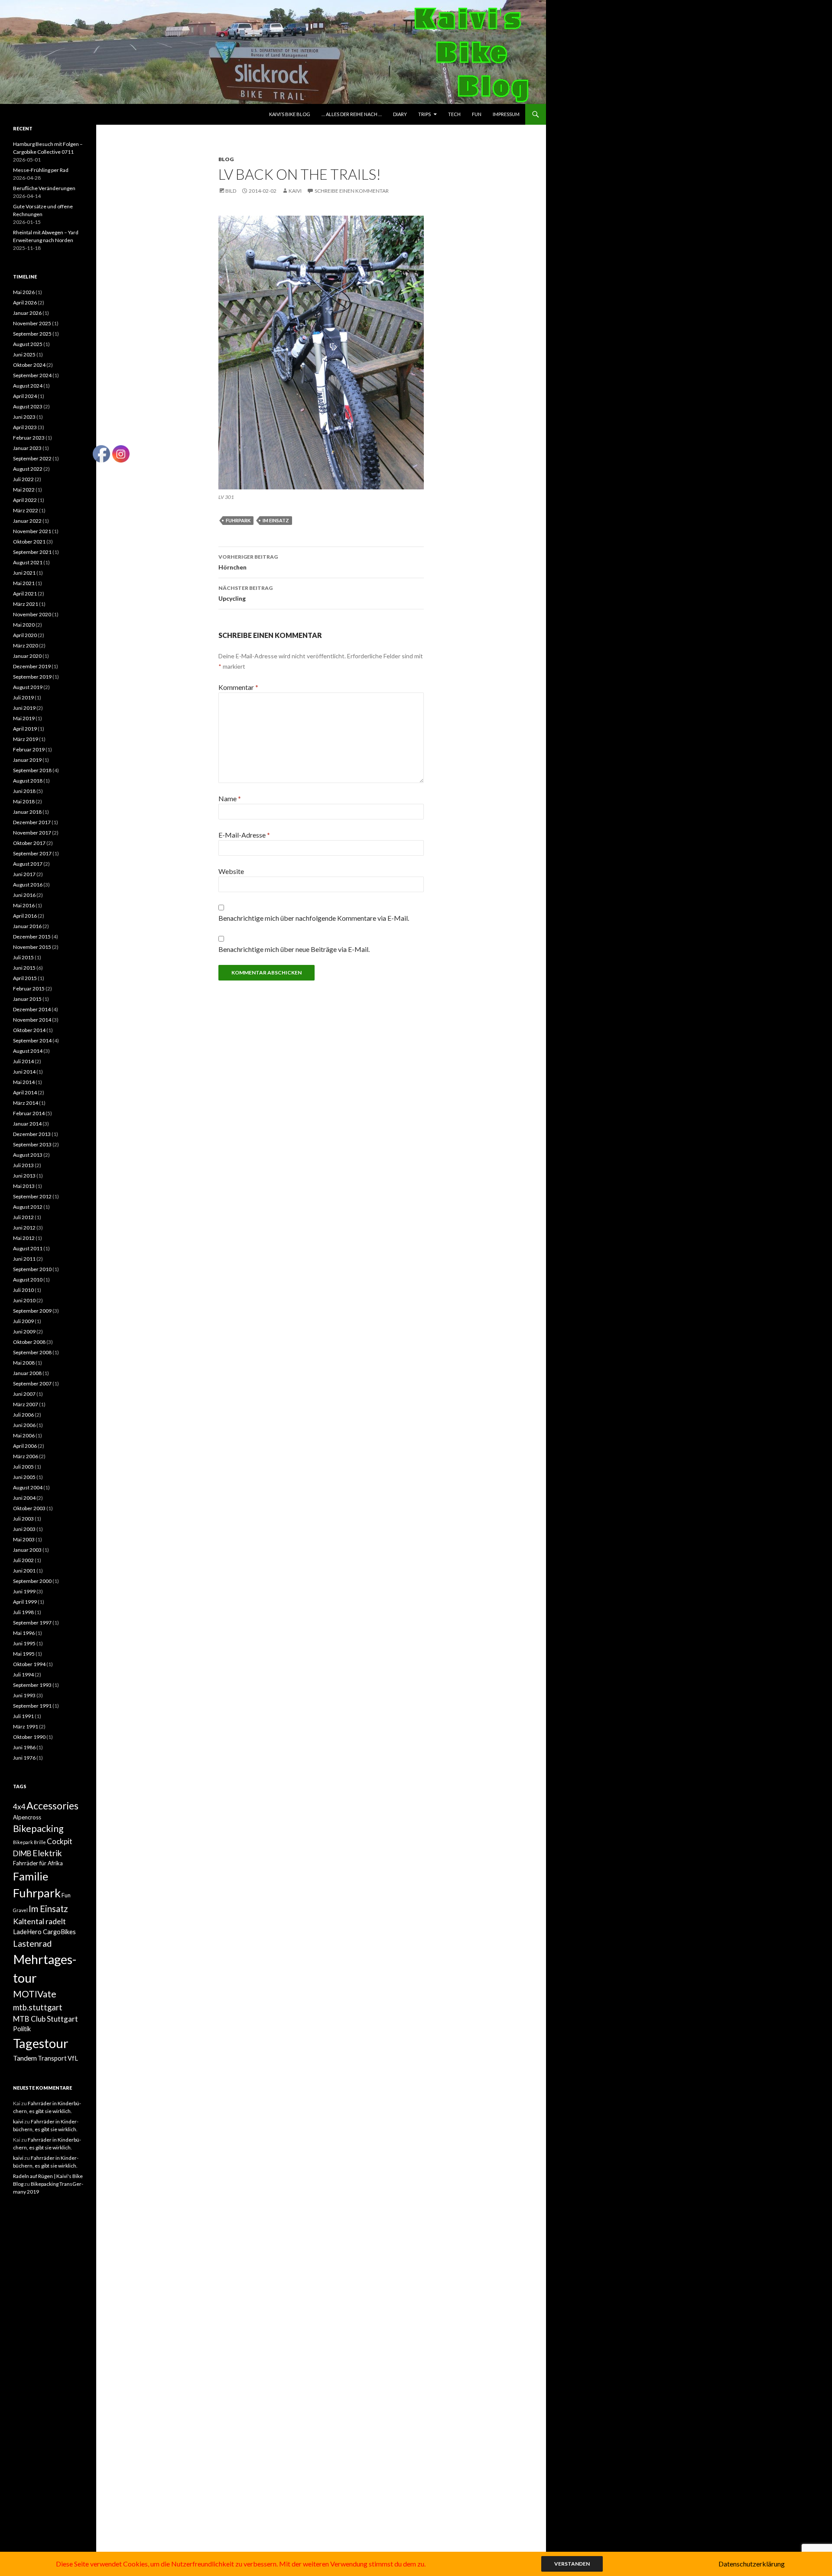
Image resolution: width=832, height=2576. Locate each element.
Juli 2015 (23, 957)
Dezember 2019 (32, 666)
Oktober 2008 (29, 1342)
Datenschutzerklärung (752, 2564)
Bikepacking (38, 1828)
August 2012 (28, 1207)
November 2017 (32, 833)
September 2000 (32, 1581)
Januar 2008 (27, 1373)
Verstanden (572, 2564)
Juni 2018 (24, 791)
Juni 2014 (24, 1072)
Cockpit (60, 1841)
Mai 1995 (24, 1654)
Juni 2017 (24, 874)
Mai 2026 (24, 292)
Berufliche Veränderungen (44, 188)
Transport (52, 2058)
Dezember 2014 (32, 1009)
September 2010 (32, 1269)
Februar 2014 (29, 1113)
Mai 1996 (24, 1633)
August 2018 (28, 781)
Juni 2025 (24, 354)
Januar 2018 (27, 812)
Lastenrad (32, 1943)
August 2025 (28, 344)
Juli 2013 (23, 1165)
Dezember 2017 (32, 822)
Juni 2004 (24, 1498)
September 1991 (32, 1706)
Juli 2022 (23, 479)
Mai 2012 (24, 1238)
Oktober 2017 (29, 843)
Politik (22, 2029)
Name (230, 798)
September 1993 (32, 1685)
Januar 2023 (27, 448)
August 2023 (28, 406)
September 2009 (32, 1311)
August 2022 (28, 469)
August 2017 (28, 864)
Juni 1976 (24, 1758)
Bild (231, 191)
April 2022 (25, 500)
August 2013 (28, 1155)
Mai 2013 (24, 1186)
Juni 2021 (24, 573)
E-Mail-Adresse (244, 835)
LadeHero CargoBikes (44, 1932)
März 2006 (26, 1456)
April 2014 (25, 1092)
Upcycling (245, 593)
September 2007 (32, 1383)
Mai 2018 (24, 801)
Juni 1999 (24, 1591)
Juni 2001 (24, 1571)
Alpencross (27, 1817)
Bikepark (23, 1842)
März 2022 (26, 510)
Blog (226, 159)
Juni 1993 (24, 1695)
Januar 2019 (27, 760)
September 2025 (32, 334)
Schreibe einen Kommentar (352, 191)
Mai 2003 (24, 1539)
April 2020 (25, 635)
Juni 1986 (24, 1747)
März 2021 (26, 604)
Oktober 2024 (29, 365)
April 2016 (25, 916)
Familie (31, 1876)
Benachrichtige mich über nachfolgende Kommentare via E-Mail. (314, 918)
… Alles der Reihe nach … (352, 114)
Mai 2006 (24, 1435)
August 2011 (28, 1248)
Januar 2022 (27, 521)
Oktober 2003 (29, 1508)
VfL (73, 2058)
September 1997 (32, 1623)
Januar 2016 (27, 926)
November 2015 (32, 947)
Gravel (20, 1910)
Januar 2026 (27, 313)
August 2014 (28, 1051)
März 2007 (26, 1404)
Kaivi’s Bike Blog (290, 114)
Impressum (506, 114)
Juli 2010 (23, 1290)
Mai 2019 (24, 718)
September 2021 (32, 552)
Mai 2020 (24, 625)
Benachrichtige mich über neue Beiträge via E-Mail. (294, 949)
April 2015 (25, 978)
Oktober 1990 (29, 1737)
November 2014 (32, 1020)
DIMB (22, 1853)
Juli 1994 (23, 1675)
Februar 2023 (29, 438)
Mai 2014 (24, 1082)
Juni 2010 (24, 1300)
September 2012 (32, 1196)
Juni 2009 (24, 1332)
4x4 (19, 1807)
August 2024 (28, 386)
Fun (477, 114)
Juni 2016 (24, 895)
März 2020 (26, 646)
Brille (40, 1842)
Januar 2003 (27, 1550)
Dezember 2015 (32, 937)
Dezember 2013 (32, 1134)
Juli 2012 (23, 1217)
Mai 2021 (24, 583)
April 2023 (25, 427)
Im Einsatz (276, 520)
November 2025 (32, 323)
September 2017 (32, 853)
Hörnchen (248, 562)
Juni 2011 (24, 1259)
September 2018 (32, 770)
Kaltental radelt (39, 1921)
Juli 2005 (23, 1467)
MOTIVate (35, 1994)
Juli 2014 (23, 1061)
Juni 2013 (24, 1176)
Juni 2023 (24, 417)
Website (231, 871)
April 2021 (25, 594)
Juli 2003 (23, 1519)
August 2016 (28, 885)
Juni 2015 (24, 968)
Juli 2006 (23, 1415)
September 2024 (32, 375)
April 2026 (25, 303)
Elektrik (47, 1853)
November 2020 (32, 614)
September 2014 (32, 1040)
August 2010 (28, 1280)
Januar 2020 (27, 656)
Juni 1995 (24, 1643)
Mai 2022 (24, 490)
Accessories (52, 1806)
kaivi (295, 191)
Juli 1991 (23, 1716)
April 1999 (25, 1602)
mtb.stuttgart (38, 2007)
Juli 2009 (23, 1321)
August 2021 (28, 562)
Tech (454, 114)
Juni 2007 (24, 1394)
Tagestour (41, 2043)
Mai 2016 (24, 905)
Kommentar (238, 687)
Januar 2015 (27, 999)
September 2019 (32, 677)
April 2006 (25, 1446)
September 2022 (32, 458)
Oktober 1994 (29, 1664)
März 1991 (26, 1727)
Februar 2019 (29, 749)
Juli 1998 (23, 1612)
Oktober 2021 (29, 542)
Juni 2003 (24, 1529)
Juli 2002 (23, 1560)
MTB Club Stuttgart (45, 2019)
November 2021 (32, 531)
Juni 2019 (24, 708)
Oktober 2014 (29, 1030)
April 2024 (25, 396)
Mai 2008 (24, 1363)
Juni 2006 (24, 1425)
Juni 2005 (24, 1477)
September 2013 (32, 1144)
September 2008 (32, 1352)
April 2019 (25, 729)
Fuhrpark (238, 520)
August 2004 (28, 1487)
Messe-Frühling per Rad (41, 170)
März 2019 (26, 739)
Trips (424, 114)
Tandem (25, 2058)
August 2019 (28, 687)
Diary (400, 114)
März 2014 (26, 1103)
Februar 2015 (29, 989)
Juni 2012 (24, 1228)
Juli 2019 (23, 697)
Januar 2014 (27, 1124)
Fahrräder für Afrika (38, 1863)
